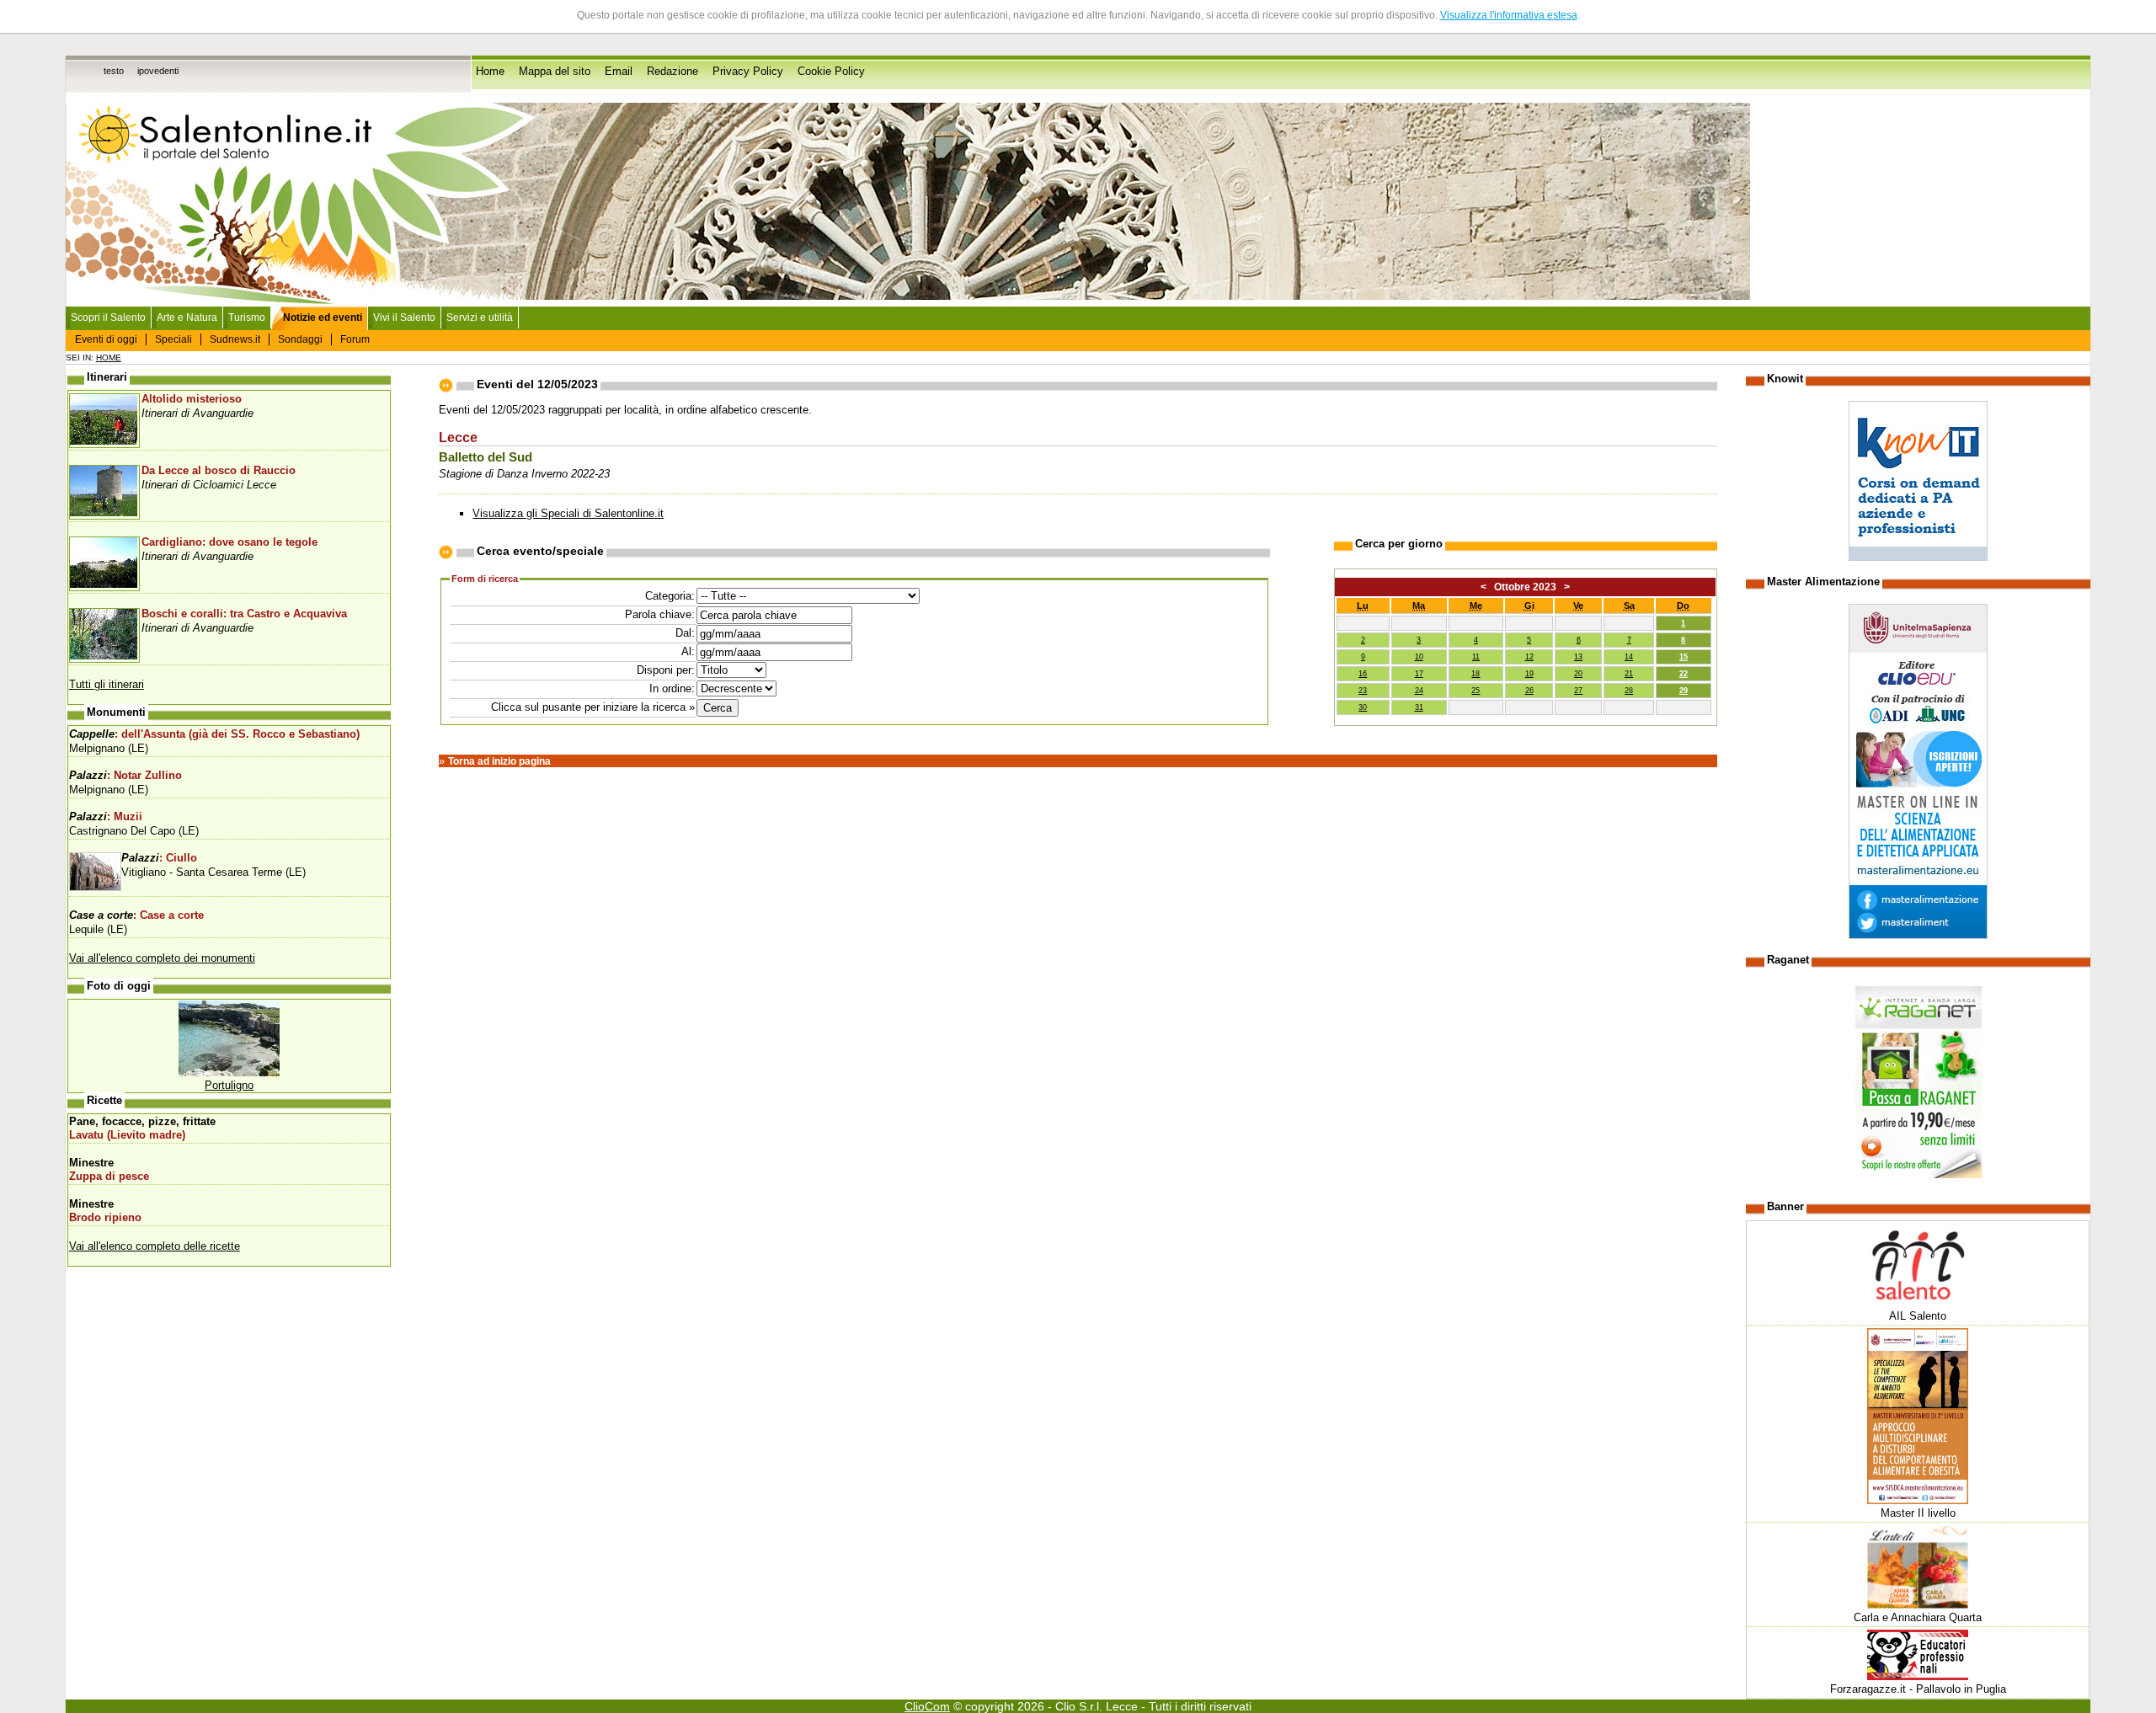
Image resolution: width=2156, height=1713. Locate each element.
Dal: (685, 633)
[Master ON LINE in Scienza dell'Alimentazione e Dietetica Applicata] (1918, 935)
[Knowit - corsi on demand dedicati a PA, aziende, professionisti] (1918, 557)
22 (1684, 674)
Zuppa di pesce (109, 1177)
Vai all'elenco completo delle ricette (155, 1246)
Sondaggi (300, 339)
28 (1629, 691)
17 (1419, 674)
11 (1476, 657)
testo (114, 71)
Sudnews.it (235, 339)
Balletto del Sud (486, 457)
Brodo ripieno (105, 1218)
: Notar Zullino (125, 776)
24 (1419, 691)
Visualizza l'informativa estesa (1509, 15)
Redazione (672, 72)
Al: (688, 651)
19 (1529, 674)
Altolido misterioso (192, 399)
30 (1363, 707)
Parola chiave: (660, 614)
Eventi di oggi (106, 339)
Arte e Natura (187, 318)
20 (1578, 674)
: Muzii (106, 817)
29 (1684, 691)
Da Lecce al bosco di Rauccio (219, 471)
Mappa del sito (555, 72)
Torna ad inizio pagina (499, 761)
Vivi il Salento (404, 318)
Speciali (173, 339)
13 (1578, 657)
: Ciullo (159, 858)
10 (1419, 657)
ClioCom (927, 1706)
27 (1578, 691)
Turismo (247, 318)
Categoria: (670, 596)
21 (1629, 674)
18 (1476, 674)
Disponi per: (666, 670)
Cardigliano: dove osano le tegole (229, 542)
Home (490, 72)
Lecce (458, 437)
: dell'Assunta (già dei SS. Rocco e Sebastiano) (214, 734)
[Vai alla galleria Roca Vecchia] (229, 1073)
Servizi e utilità (480, 318)
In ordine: (672, 688)
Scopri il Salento (108, 318)
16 (1363, 674)
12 (1529, 657)
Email (619, 72)
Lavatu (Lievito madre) (127, 1135)
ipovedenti (158, 71)
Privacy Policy (748, 72)
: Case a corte (136, 915)
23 (1363, 691)
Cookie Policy (831, 72)
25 (1476, 691)
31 (1419, 707)
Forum (355, 339)
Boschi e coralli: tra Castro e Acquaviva (244, 614)
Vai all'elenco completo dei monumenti (162, 958)
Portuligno (229, 1085)
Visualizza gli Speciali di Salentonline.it (568, 513)
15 (1684, 657)
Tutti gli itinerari (107, 684)
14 (1629, 657)
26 (1529, 691)
